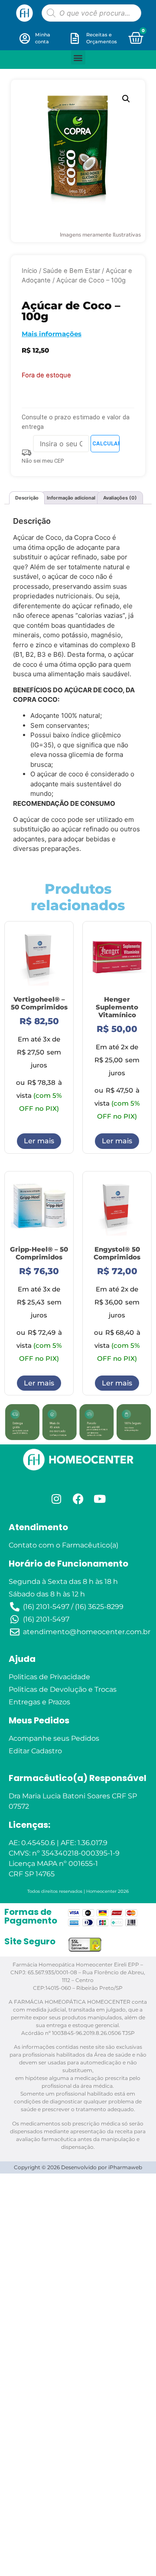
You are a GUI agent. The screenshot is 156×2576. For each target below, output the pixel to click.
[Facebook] (78, 1499)
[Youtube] (100, 1499)
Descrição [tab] (27, 498)
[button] (78, 57)
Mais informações (52, 334)
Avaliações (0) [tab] (120, 498)
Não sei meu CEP (43, 461)
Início (29, 271)
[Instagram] (56, 1499)
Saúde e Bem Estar (71, 271)
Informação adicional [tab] (71, 498)
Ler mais (39, 1141)
